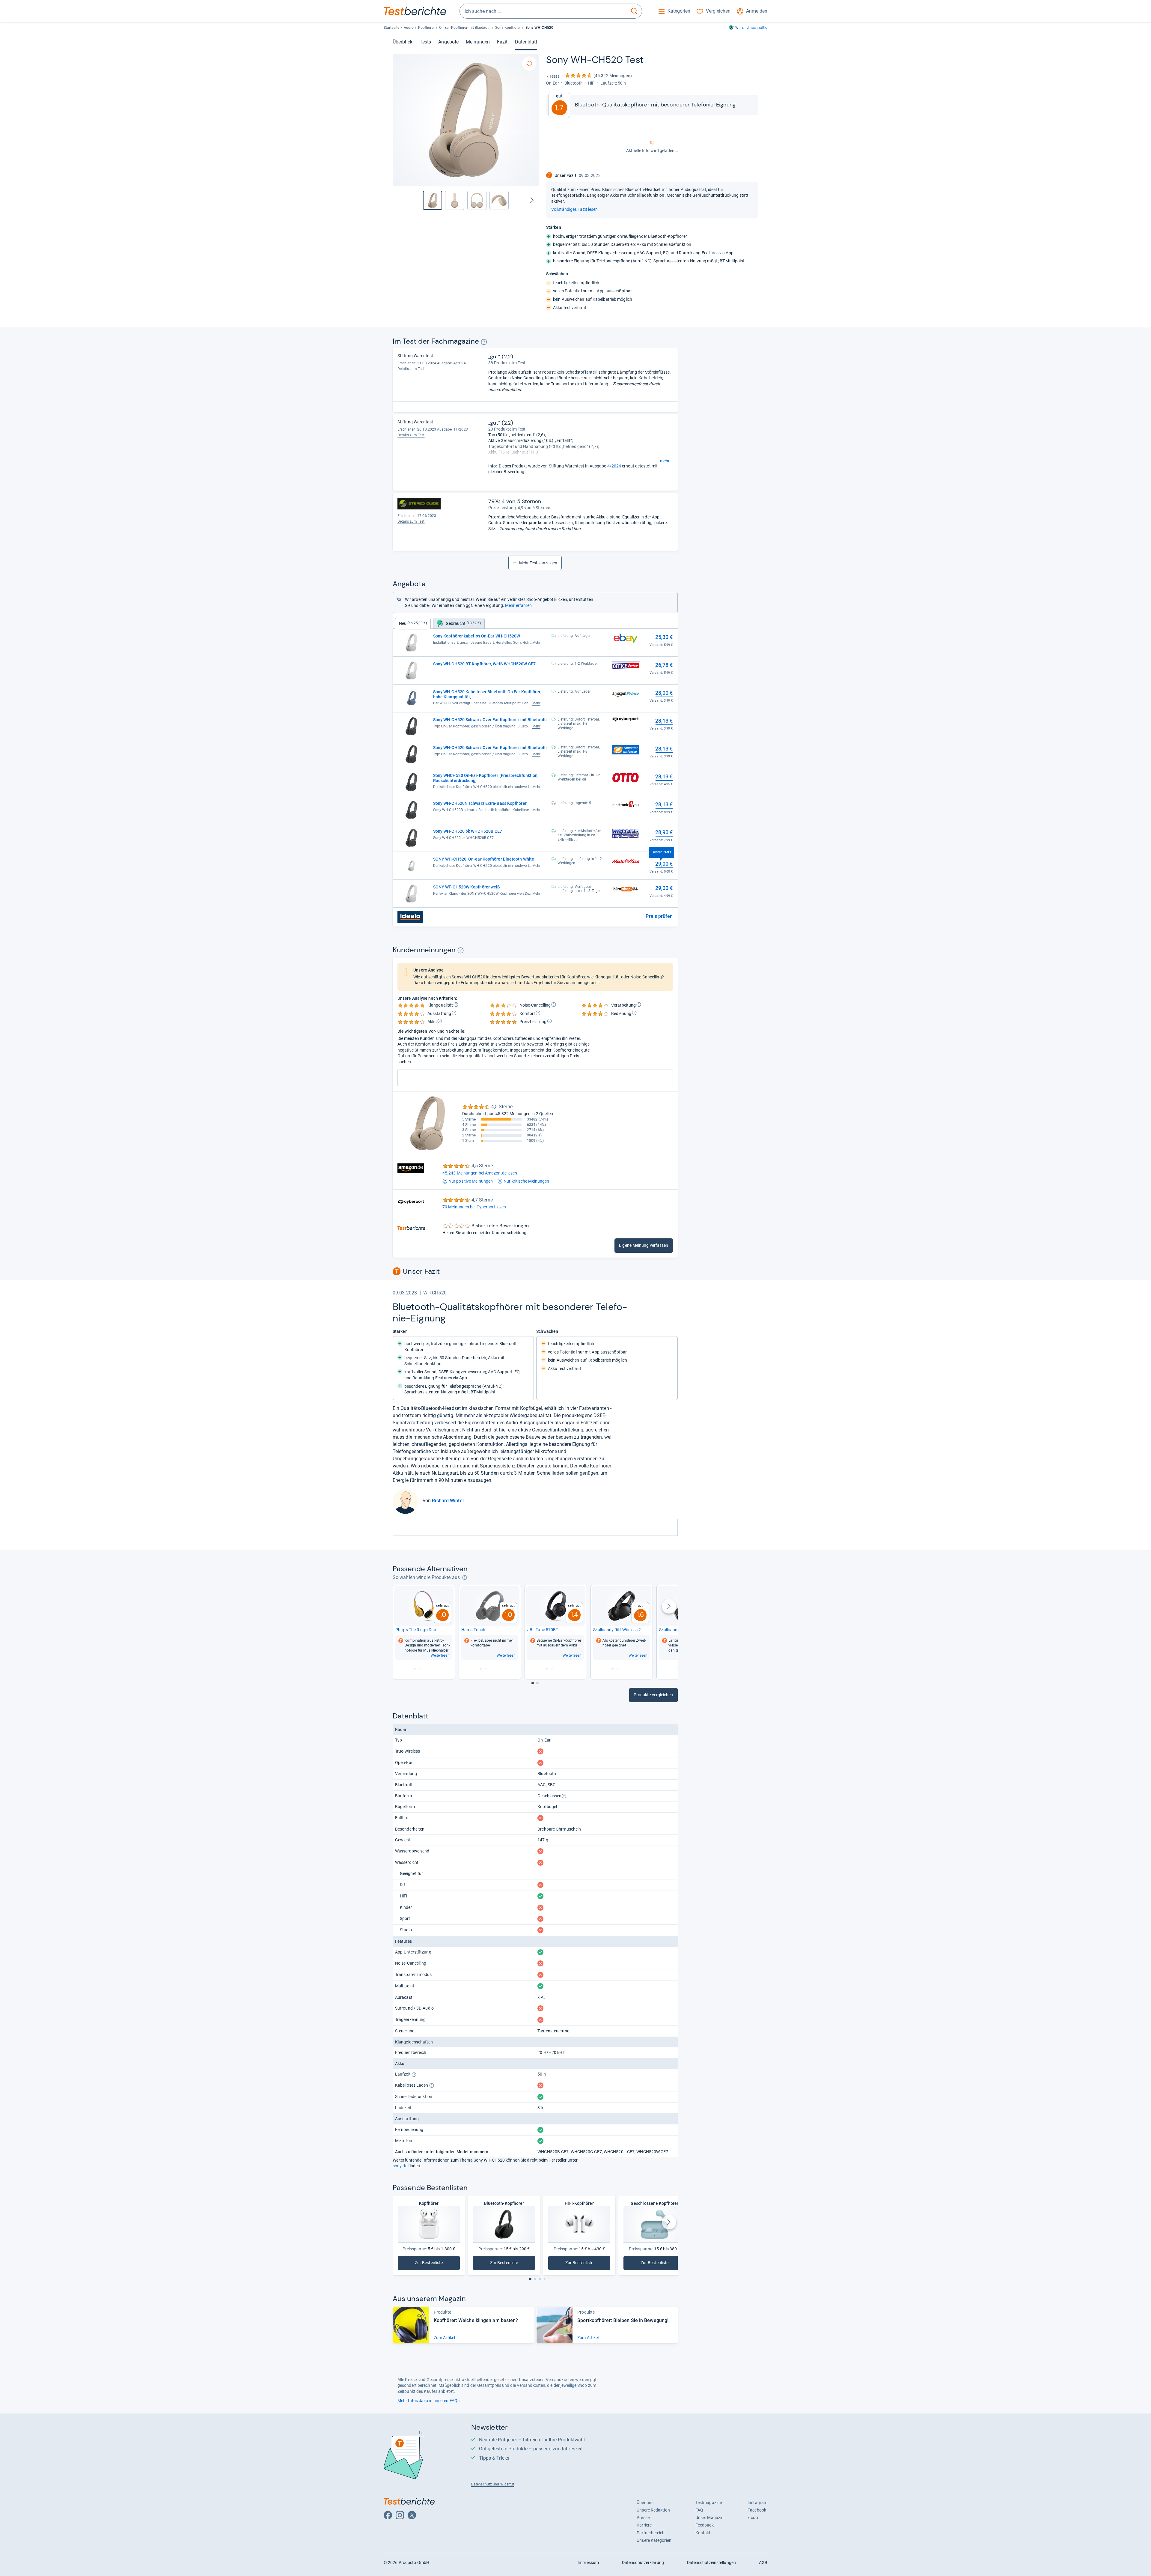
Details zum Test (411, 369)
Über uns (645, 2503)
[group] (455, 200)
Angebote (448, 42)
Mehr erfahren (518, 605)
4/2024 (614, 466)
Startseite (391, 28)
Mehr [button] (536, 643)
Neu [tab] (413, 623)
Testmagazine (709, 2503)
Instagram (757, 2503)
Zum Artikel (444, 2338)
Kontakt (703, 2533)
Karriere (644, 2525)
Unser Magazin (709, 2518)
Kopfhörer (426, 28)
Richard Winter (448, 1501)
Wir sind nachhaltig (751, 28)
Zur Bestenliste (432, 2264)
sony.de (400, 2166)
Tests (425, 42)
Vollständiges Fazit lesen (574, 209)
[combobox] (543, 11)
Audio (409, 28)
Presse (643, 2518)
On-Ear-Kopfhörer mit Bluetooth (465, 28)
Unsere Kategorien (654, 2540)
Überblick (403, 42)
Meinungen (478, 42)
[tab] (459, 623)
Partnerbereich (651, 2533)
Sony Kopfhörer (508, 28)
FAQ (699, 2510)
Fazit (502, 42)
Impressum (588, 2563)
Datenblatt (526, 42)
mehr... (666, 461)
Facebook (757, 2510)
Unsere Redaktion (653, 2510)
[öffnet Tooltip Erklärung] (484, 342)
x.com (753, 2518)
